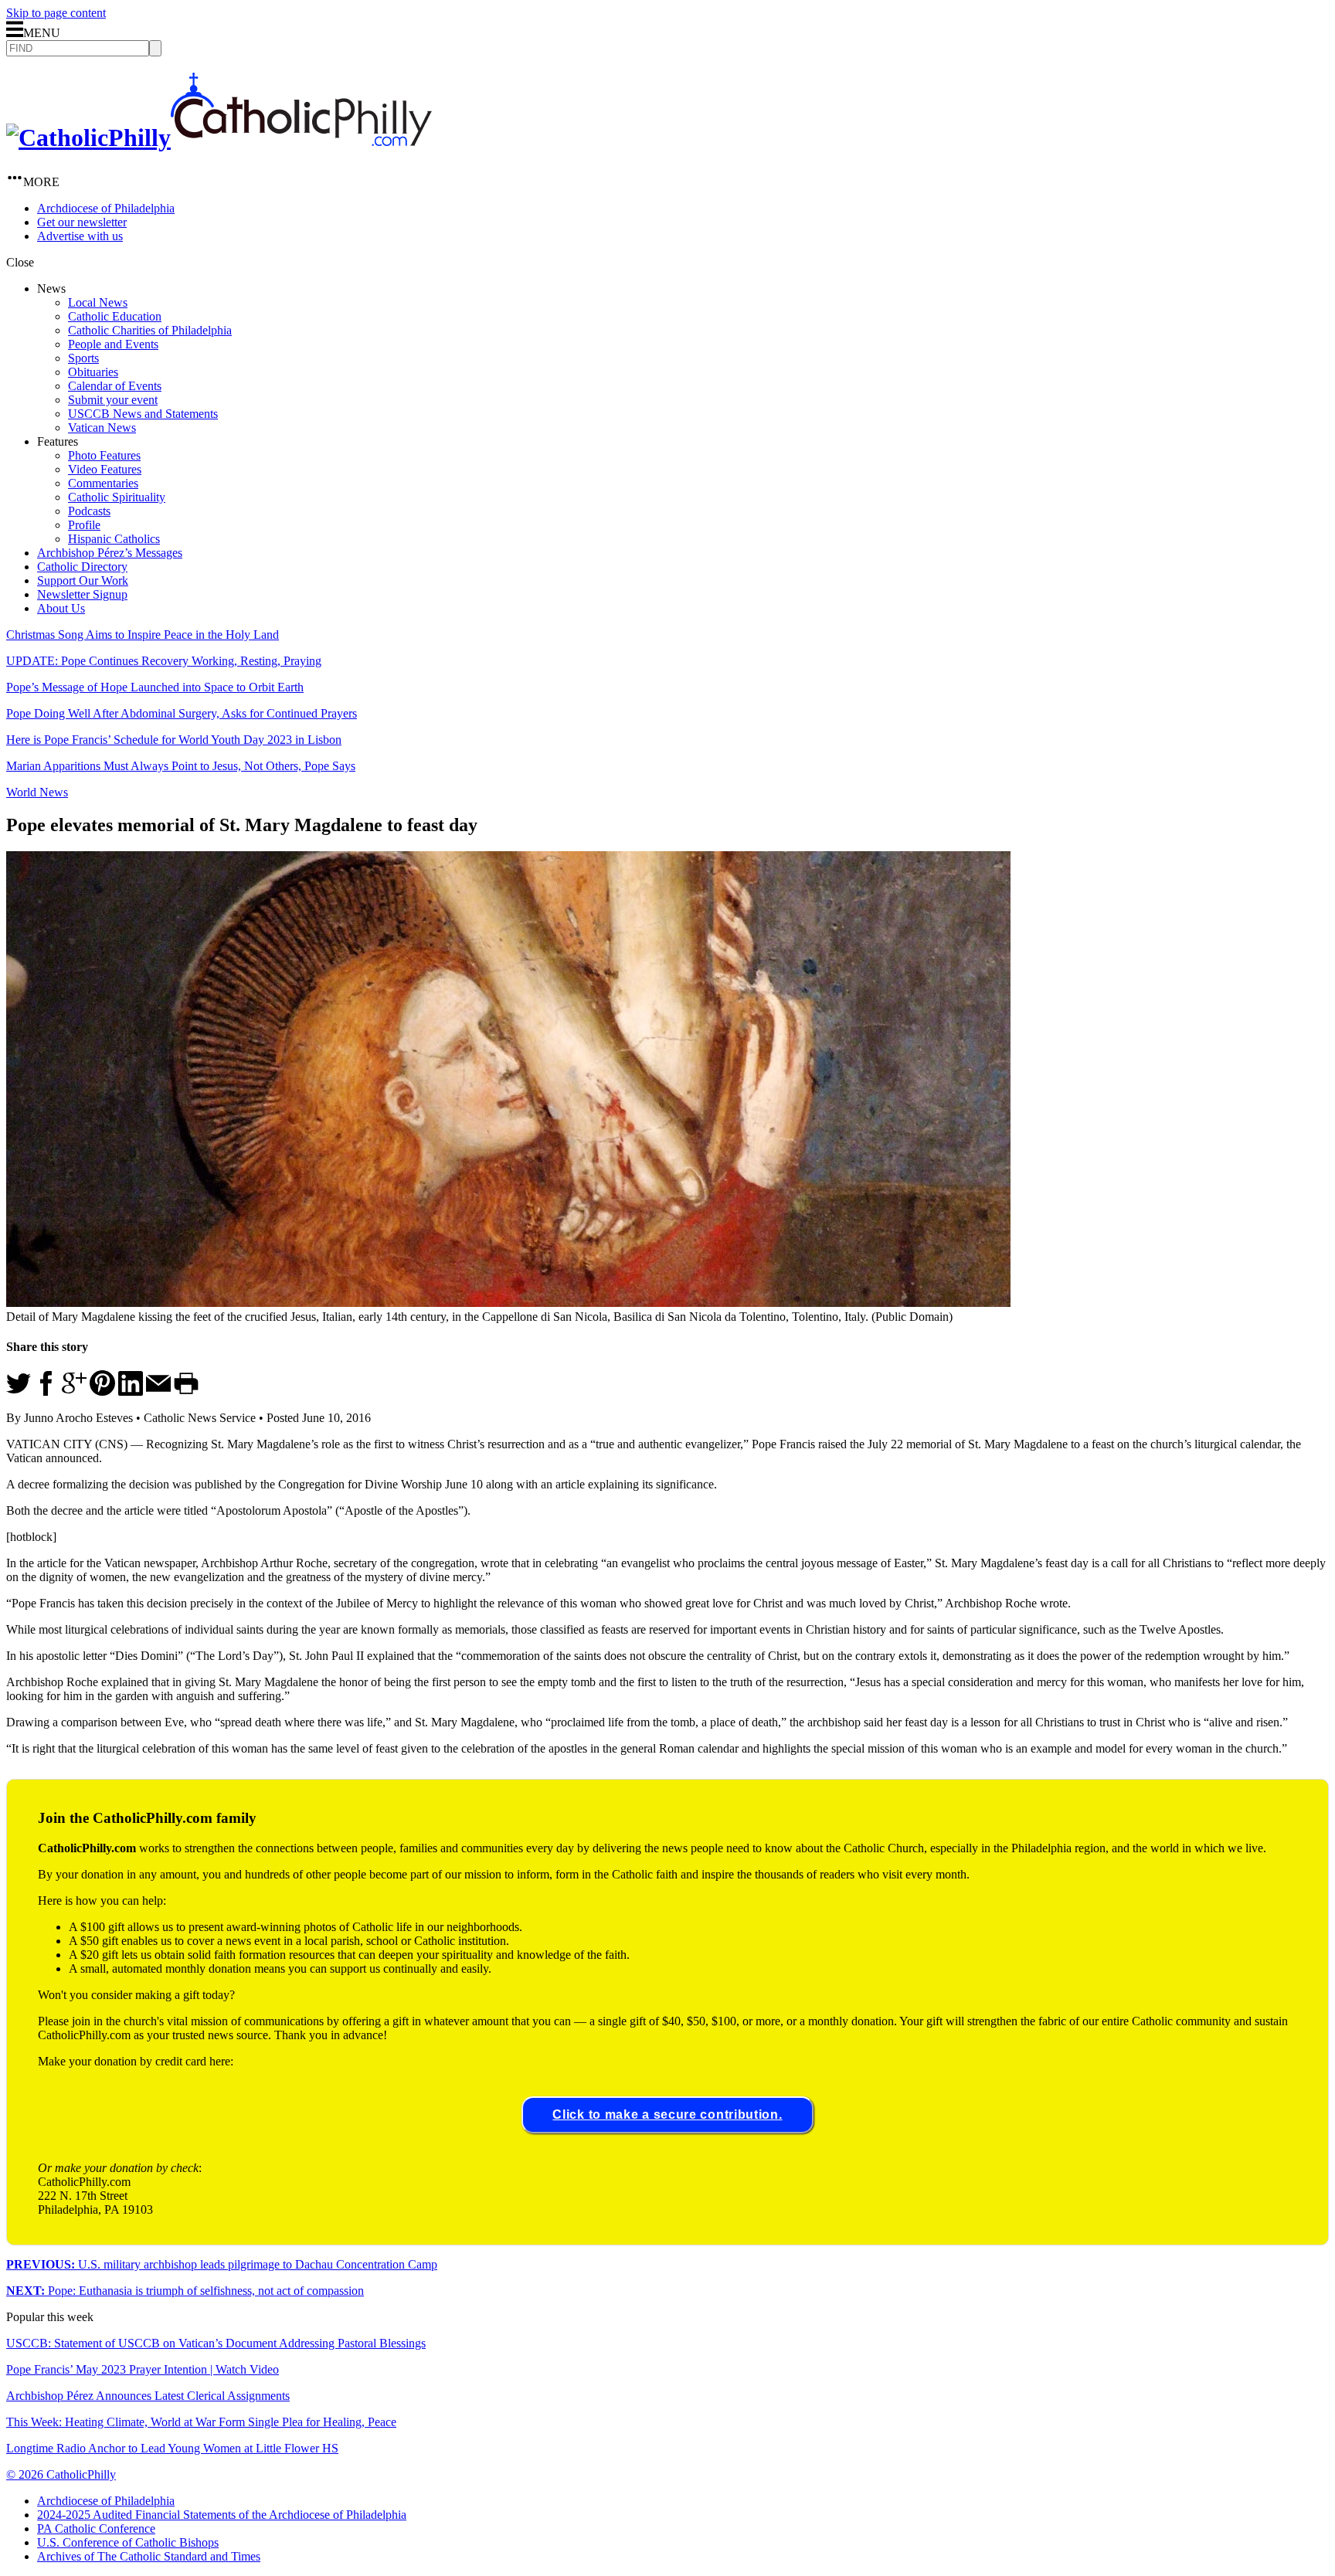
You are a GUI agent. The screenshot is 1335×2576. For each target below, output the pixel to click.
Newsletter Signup (82, 594)
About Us (61, 608)
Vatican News (102, 428)
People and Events (113, 344)
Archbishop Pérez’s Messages (110, 553)
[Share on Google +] (74, 1392)
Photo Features (104, 455)
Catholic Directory (82, 567)
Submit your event (113, 400)
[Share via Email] (158, 1392)
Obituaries (93, 372)
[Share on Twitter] (19, 1392)
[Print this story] (186, 1392)
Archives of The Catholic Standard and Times (149, 2556)
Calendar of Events (115, 386)
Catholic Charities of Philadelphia (150, 330)
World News (37, 792)
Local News (98, 302)
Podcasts (89, 511)
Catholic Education (115, 316)
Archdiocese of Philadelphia (106, 208)
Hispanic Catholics (114, 539)
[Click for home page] (219, 137)
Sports (83, 358)
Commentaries (103, 483)
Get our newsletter (82, 222)
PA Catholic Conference (96, 2528)
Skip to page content (56, 13)
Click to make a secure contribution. (667, 2114)
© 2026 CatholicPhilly (61, 2474)
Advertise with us (80, 236)
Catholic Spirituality (117, 497)
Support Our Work (83, 580)
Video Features (105, 469)
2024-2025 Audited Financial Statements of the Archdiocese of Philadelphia (222, 2515)
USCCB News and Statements (143, 414)
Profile (84, 525)
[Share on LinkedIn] (131, 1392)
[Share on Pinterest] (102, 1392)
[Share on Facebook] (46, 1392)
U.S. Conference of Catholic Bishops (128, 2542)
